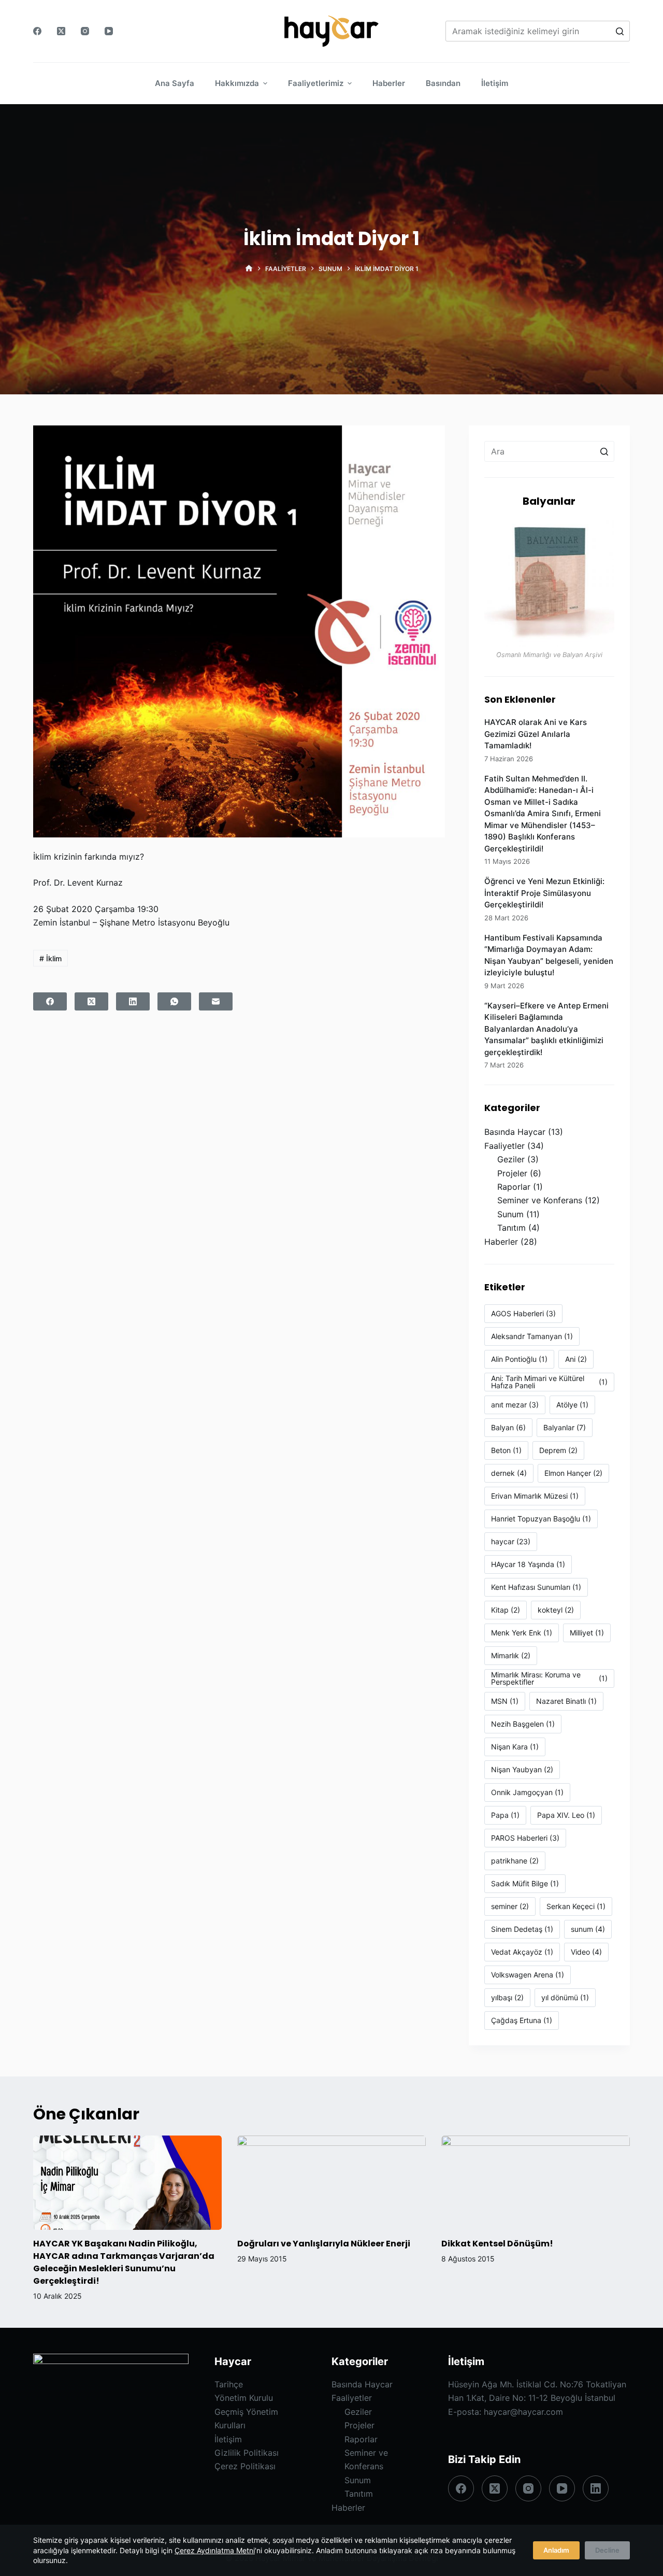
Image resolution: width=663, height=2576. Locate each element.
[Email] (216, 1001)
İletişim (228, 2439)
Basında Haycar (515, 1132)
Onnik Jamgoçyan (527, 1792)
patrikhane (515, 1861)
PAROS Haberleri (525, 1838)
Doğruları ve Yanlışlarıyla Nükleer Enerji (324, 2244)
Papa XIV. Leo (566, 1815)
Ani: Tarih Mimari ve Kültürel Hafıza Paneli (549, 1382)
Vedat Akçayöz (522, 1952)
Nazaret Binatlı (566, 1701)
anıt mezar (515, 1405)
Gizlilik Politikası (247, 2453)
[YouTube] (109, 31)
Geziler (511, 1159)
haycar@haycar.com (523, 2412)
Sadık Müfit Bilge (525, 1883)
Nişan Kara (515, 1747)
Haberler (501, 1242)
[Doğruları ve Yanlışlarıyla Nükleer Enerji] (331, 2183)
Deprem (558, 1450)
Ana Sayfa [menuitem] (175, 83)
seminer (510, 1906)
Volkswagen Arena (528, 1975)
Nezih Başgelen (523, 1724)
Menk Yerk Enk (522, 1633)
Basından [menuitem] (443, 83)
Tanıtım (511, 1228)
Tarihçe (229, 2384)
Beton (506, 1450)
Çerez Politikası (245, 2466)
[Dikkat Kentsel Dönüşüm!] (536, 2183)
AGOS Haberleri (523, 1313)
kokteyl (556, 1610)
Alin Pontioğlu (519, 1359)
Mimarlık (511, 1655)
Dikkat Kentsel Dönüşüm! (497, 2244)
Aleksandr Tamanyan (532, 1336)
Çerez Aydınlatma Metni (215, 2550)
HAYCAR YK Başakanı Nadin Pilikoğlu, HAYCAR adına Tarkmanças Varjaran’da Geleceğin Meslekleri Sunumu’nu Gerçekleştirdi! (124, 2262)
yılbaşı (507, 1997)
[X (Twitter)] (61, 31)
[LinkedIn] (133, 1001)
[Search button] (619, 31)
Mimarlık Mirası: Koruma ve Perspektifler (549, 1678)
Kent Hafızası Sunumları (536, 1587)
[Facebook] (37, 31)
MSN (505, 1701)
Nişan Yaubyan (522, 1769)
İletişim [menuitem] (495, 83)
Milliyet (587, 1633)
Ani (576, 1359)
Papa (505, 1815)
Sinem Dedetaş (522, 1929)
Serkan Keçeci (576, 1906)
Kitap (506, 1610)
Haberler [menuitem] (389, 83)
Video (586, 1952)
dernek (509, 1473)
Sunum (510, 1214)
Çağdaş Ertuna (522, 2020)
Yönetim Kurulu (244, 2398)
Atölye (572, 1405)
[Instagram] (85, 31)
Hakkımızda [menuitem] (237, 83)
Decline (607, 2550)
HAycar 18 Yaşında (528, 1564)
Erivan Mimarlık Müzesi (535, 1496)
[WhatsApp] (174, 1001)
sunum (588, 1929)
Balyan (508, 1427)
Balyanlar (565, 1427)
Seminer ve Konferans (540, 1200)
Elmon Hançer (573, 1473)
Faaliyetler (505, 1146)
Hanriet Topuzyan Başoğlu (541, 1519)
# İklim (51, 958)
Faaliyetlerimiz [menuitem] (316, 83)
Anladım (556, 2550)
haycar (511, 1541)
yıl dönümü (565, 1997)
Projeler (512, 1173)
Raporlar (514, 1187)
